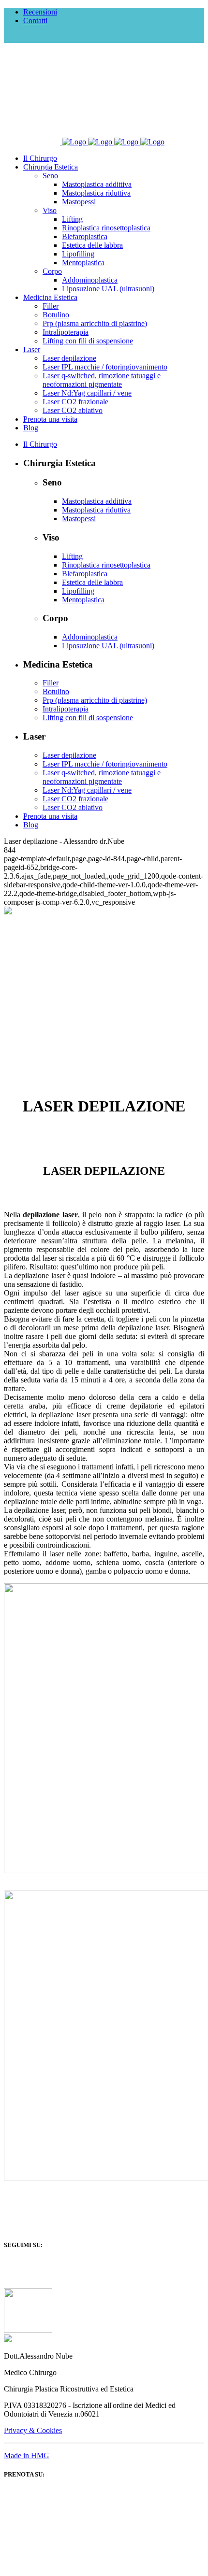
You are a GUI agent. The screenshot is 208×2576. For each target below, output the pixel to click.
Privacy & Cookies (33, 2430)
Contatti (35, 21)
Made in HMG (27, 2455)
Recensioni (40, 12)
